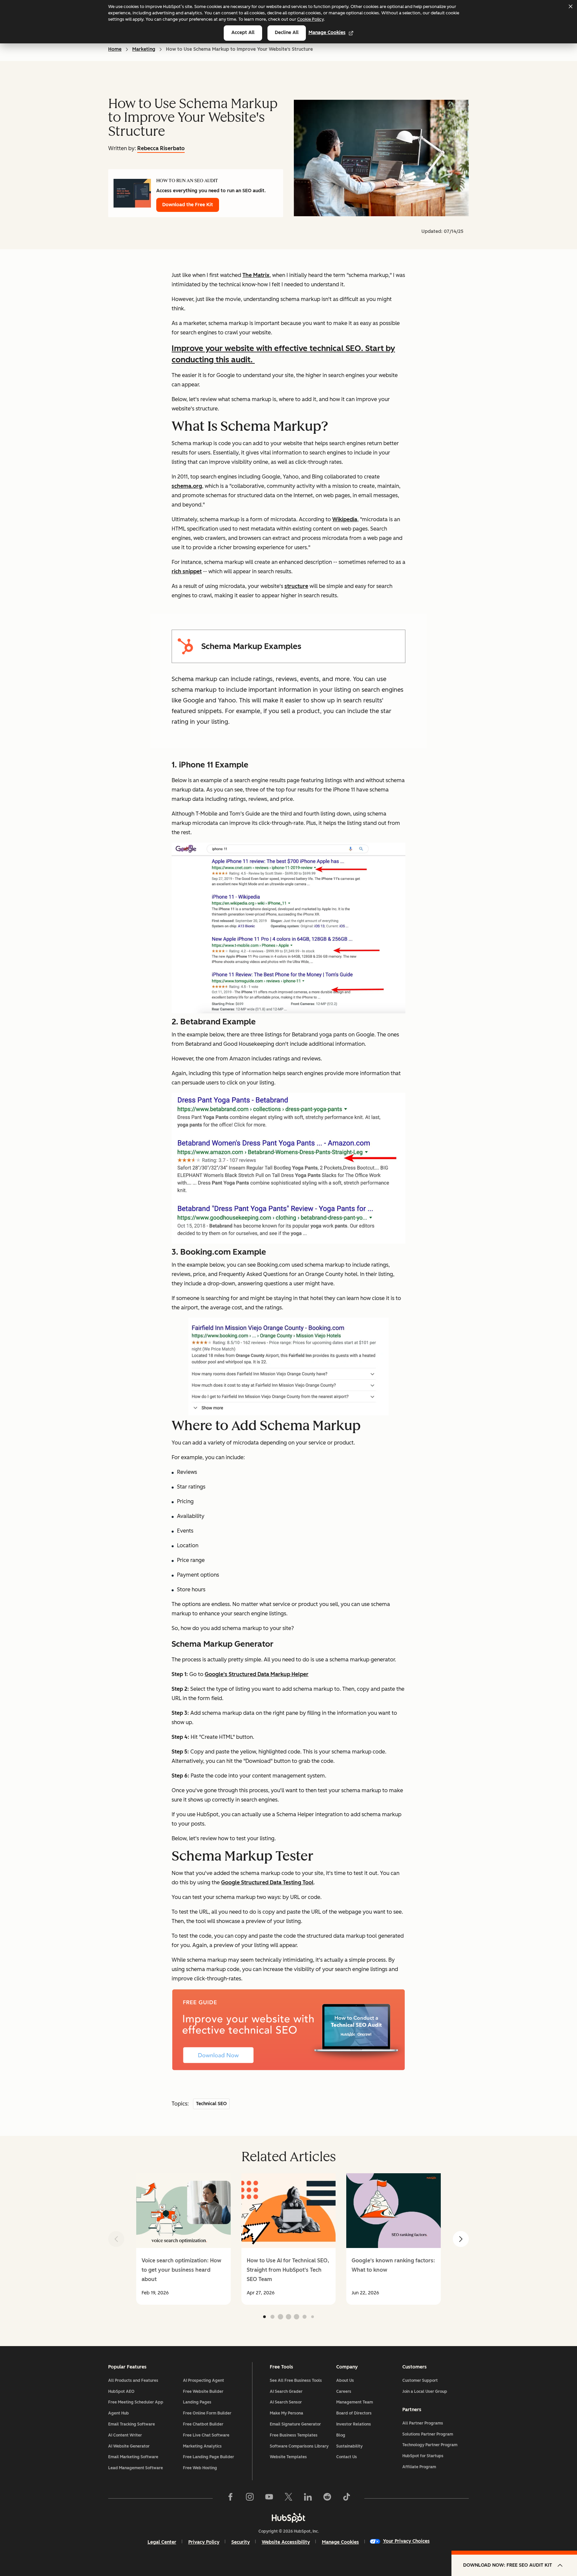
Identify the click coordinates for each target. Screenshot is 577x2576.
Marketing (144, 49)
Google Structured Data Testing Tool (267, 1882)
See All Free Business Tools (296, 2380)
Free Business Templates (294, 2435)
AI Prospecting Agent (204, 2380)
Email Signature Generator (295, 2424)
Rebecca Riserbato (161, 148)
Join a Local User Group (425, 2391)
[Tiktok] (347, 2498)
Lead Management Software (136, 2468)
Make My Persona (286, 2413)
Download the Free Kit (188, 205)
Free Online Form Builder (207, 2413)
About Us (345, 2380)
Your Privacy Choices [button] (406, 2541)
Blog (341, 2435)
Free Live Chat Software (206, 2435)
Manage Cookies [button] (340, 2542)
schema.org (187, 486)
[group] (183, 2239)
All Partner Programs (423, 2423)
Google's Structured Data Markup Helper (257, 1674)
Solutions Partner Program (428, 2434)
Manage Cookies (327, 33)
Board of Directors (354, 2413)
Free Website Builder (203, 2391)
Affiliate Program (419, 2467)
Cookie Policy (310, 19)
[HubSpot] (288, 2518)
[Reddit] (327, 2498)
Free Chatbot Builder (203, 2424)
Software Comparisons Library (299, 2446)
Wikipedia (345, 519)
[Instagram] (250, 2498)
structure (296, 586)
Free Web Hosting (200, 2468)
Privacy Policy (204, 2542)
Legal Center (162, 2542)
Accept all (243, 33)
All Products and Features (133, 2380)
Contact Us (347, 2457)
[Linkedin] (308, 2498)
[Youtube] (269, 2498)
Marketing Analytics (202, 2446)
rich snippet (187, 571)
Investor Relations (354, 2424)
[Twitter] (288, 2498)
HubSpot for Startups (423, 2456)
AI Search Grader (286, 2391)
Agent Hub (119, 2413)
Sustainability (349, 2446)
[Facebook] (230, 2498)
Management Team (355, 2402)
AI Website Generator (129, 2446)
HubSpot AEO (121, 2391)
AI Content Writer (125, 2435)
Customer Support (420, 2380)
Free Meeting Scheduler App (136, 2402)
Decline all (287, 33)
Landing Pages (197, 2402)
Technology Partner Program (430, 2445)
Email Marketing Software (133, 2457)
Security (241, 2542)
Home (115, 49)
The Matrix (256, 275)
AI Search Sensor (286, 2402)
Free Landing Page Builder (209, 2457)
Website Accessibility (286, 2542)
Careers (344, 2391)
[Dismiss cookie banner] (570, 6)
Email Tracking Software (132, 2424)
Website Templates (288, 2457)
